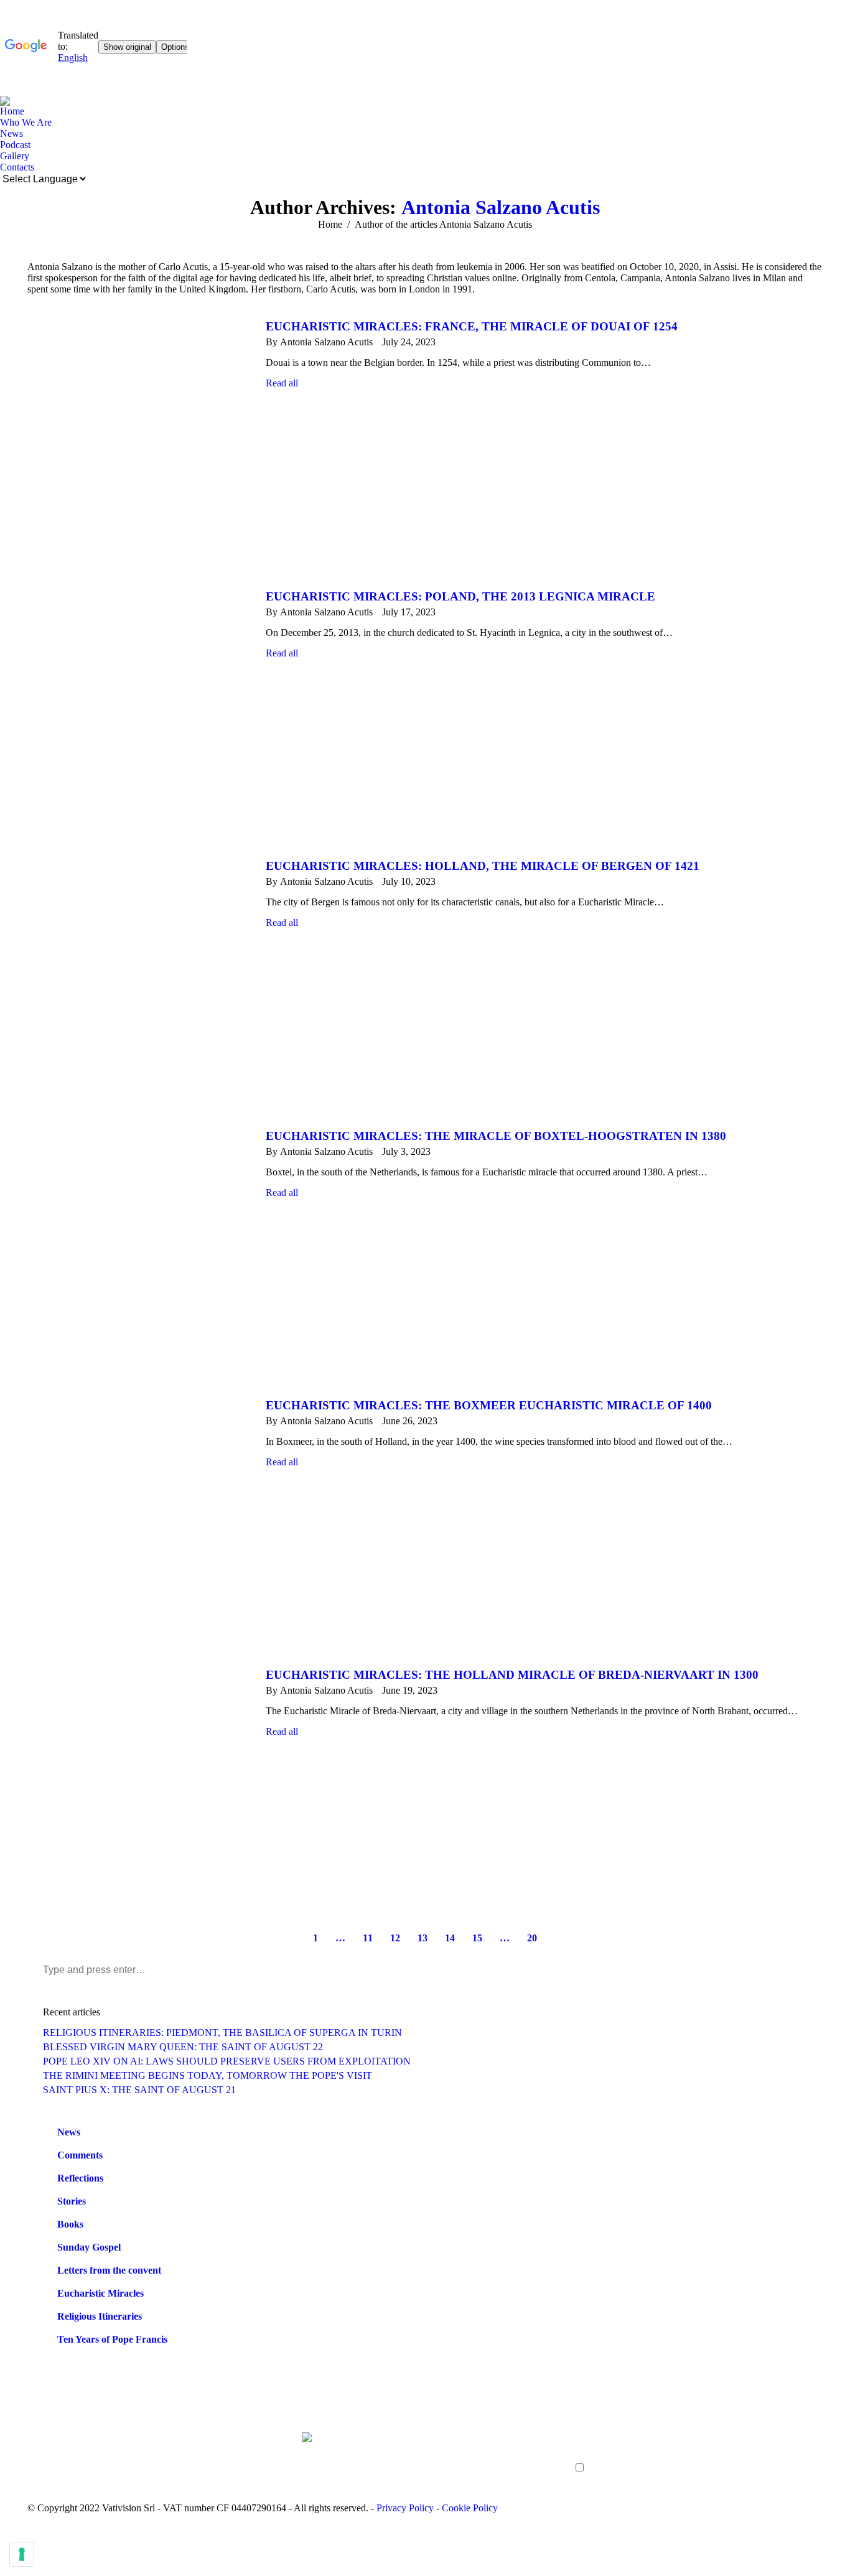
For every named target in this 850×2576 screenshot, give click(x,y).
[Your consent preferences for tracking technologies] (22, 2554)
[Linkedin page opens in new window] (93, 2460)
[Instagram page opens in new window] (111, 2460)
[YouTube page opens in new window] (74, 2460)
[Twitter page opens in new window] (55, 2460)
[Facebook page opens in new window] (37, 2460)
